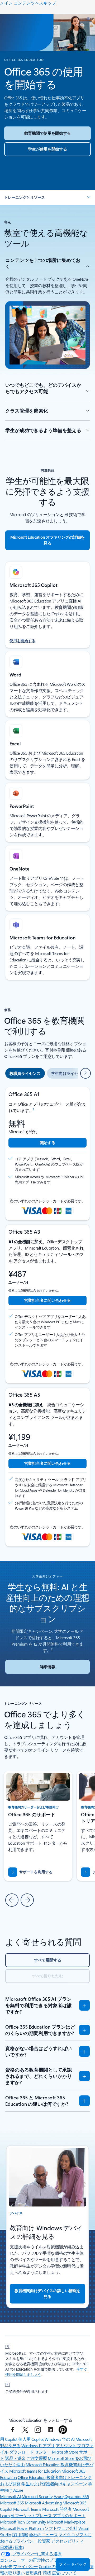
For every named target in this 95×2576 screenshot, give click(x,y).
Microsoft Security (37, 2496)
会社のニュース (43, 2535)
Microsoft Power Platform (22, 2528)
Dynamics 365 (77, 2496)
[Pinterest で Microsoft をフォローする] (63, 2430)
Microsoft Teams (27, 2509)
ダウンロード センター (30, 2452)
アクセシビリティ (67, 2541)
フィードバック (73, 2564)
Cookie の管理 (51, 2566)
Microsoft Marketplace (66, 2522)
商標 (47, 2573)
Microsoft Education (43, 2465)
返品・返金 (15, 2458)
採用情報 (20, 2535)
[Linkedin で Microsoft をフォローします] (50, 2430)
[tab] (25, 1073)
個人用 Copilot (31, 2439)
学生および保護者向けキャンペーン (54, 2484)
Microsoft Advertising (43, 2503)
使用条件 (34, 2573)
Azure (59, 2496)
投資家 (44, 2541)
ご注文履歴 (37, 2458)
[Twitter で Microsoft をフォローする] (25, 2430)
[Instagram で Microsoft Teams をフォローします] (38, 2430)
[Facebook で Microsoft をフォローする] (13, 2430)
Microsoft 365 (12, 2503)
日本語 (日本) (12, 2547)
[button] (47, 197)
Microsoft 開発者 (57, 2509)
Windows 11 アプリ (38, 2445)
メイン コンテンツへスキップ (28, 3)
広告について (64, 2573)
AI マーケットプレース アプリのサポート (48, 2515)
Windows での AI (60, 2439)
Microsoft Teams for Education (35, 2471)
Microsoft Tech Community (23, 2522)
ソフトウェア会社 (61, 2528)
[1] (7, 2346)
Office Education (32, 2477)
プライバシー (25, 2566)
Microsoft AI (10, 2496)
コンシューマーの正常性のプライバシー (37, 2560)
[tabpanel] (47, 1317)
